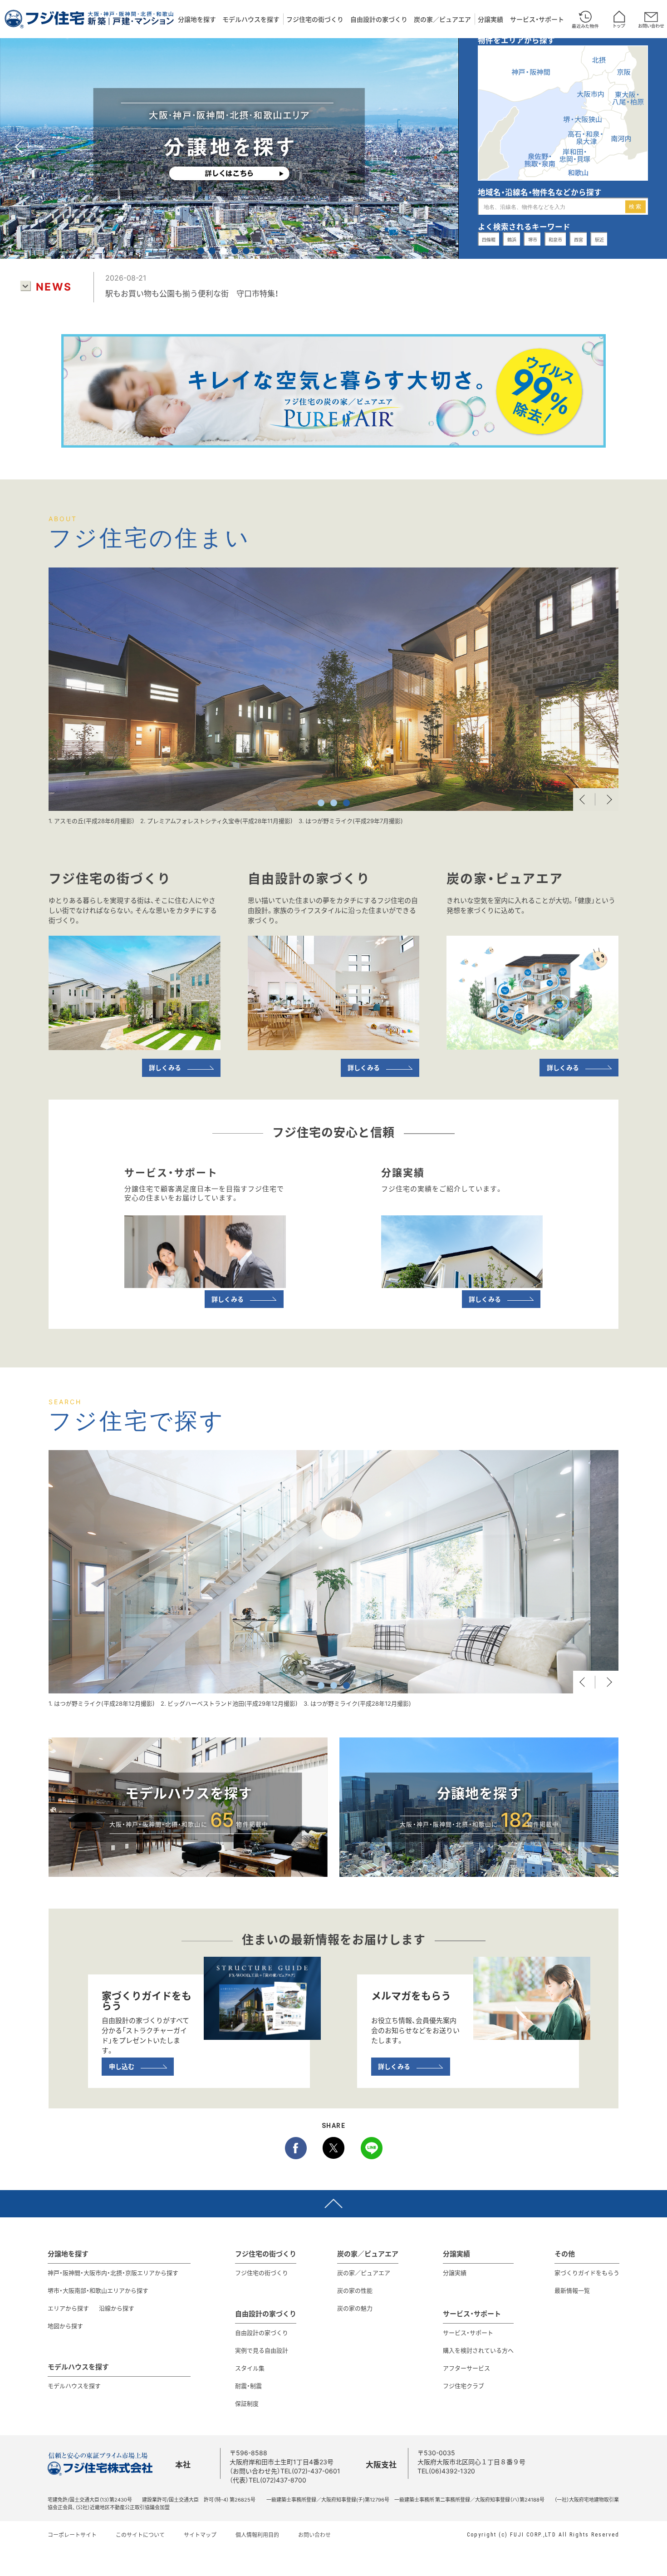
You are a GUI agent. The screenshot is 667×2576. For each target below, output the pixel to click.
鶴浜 (512, 239)
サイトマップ (200, 2535)
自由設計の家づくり (379, 19)
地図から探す (65, 2326)
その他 (565, 2254)
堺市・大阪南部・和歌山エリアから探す (98, 2290)
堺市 (533, 239)
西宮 (579, 239)
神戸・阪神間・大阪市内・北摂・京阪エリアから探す (113, 2273)
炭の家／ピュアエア (442, 19)
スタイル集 (250, 2368)
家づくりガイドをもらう (587, 2273)
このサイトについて (140, 2535)
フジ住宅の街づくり (315, 19)
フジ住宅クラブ (463, 2386)
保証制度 (247, 2403)
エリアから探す (68, 2308)
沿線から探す (117, 2308)
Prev (584, 799)
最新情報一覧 (572, 2290)
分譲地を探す (197, 19)
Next (607, 799)
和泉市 (555, 239)
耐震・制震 (248, 2386)
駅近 (599, 239)
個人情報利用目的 (257, 2535)
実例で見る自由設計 (262, 2350)
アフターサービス (466, 2368)
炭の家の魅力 (355, 2308)
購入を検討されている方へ (478, 2350)
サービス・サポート (537, 19)
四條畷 (489, 239)
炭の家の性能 (355, 2290)
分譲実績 (490, 19)
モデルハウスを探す (251, 19)
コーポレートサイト (72, 2535)
